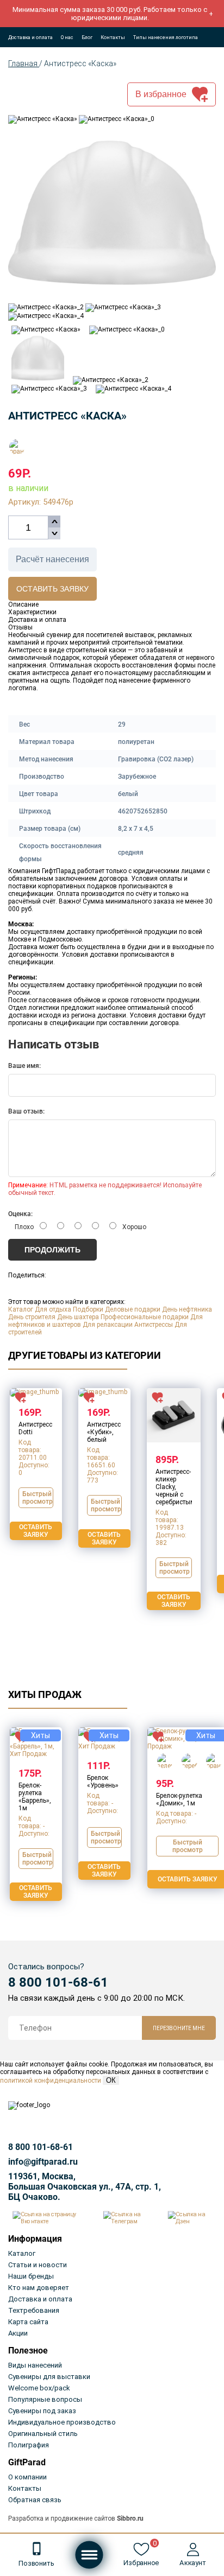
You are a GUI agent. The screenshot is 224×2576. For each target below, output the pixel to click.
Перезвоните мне (179, 2028)
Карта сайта (28, 2322)
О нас (67, 37)
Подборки (88, 1309)
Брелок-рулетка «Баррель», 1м (35, 1797)
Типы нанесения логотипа (166, 37)
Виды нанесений (35, 2365)
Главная (24, 63)
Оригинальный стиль (43, 2434)
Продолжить (52, 1250)
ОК (111, 2080)
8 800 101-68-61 (58, 1982)
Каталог (21, 1309)
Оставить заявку (52, 589)
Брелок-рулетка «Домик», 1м (179, 1799)
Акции (18, 2333)
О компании (27, 2477)
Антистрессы (154, 1325)
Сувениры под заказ (42, 2411)
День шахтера (78, 1317)
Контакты (113, 37)
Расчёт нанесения (52, 559)
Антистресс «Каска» (80, 63)
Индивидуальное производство (62, 2422)
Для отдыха (53, 1309)
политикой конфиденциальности (51, 2081)
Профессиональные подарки (145, 1317)
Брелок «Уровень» (103, 1782)
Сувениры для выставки (49, 2377)
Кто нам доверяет (39, 2288)
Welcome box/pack (39, 2388)
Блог (87, 37)
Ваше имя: (24, 1066)
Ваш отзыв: (26, 1111)
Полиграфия (29, 2445)
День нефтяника (187, 1309)
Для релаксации (108, 1325)
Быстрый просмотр (38, 1498)
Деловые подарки (133, 1309)
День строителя (32, 1317)
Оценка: (20, 1214)
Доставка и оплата (30, 37)
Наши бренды (31, 2276)
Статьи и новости (38, 2265)
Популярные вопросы (45, 2399)
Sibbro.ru (130, 2518)
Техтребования (34, 2310)
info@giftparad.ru (43, 2162)
